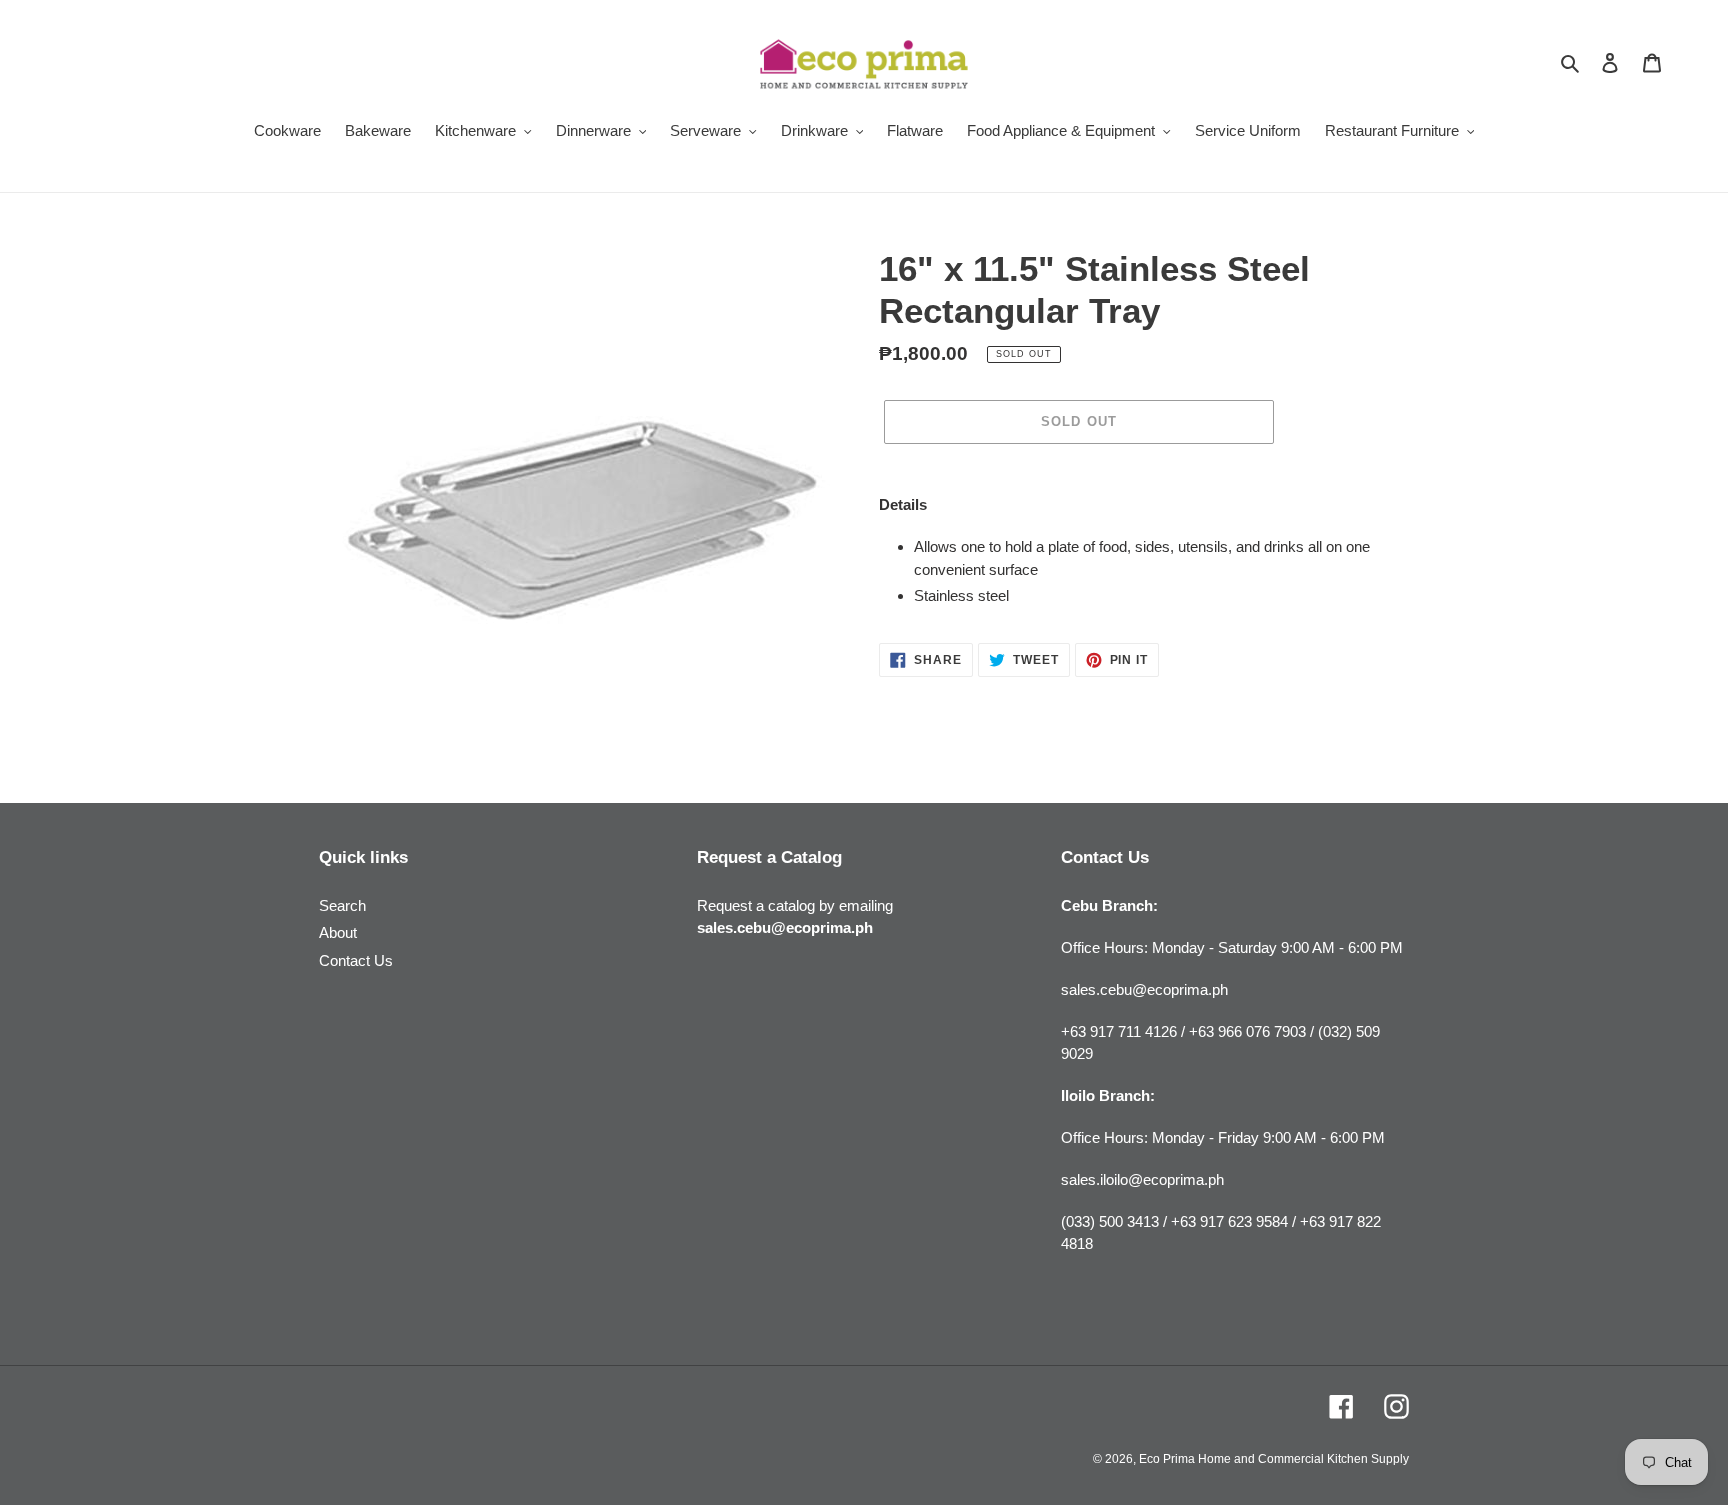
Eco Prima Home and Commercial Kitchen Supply (1274, 1459)
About (338, 932)
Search (342, 905)
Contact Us (356, 960)
